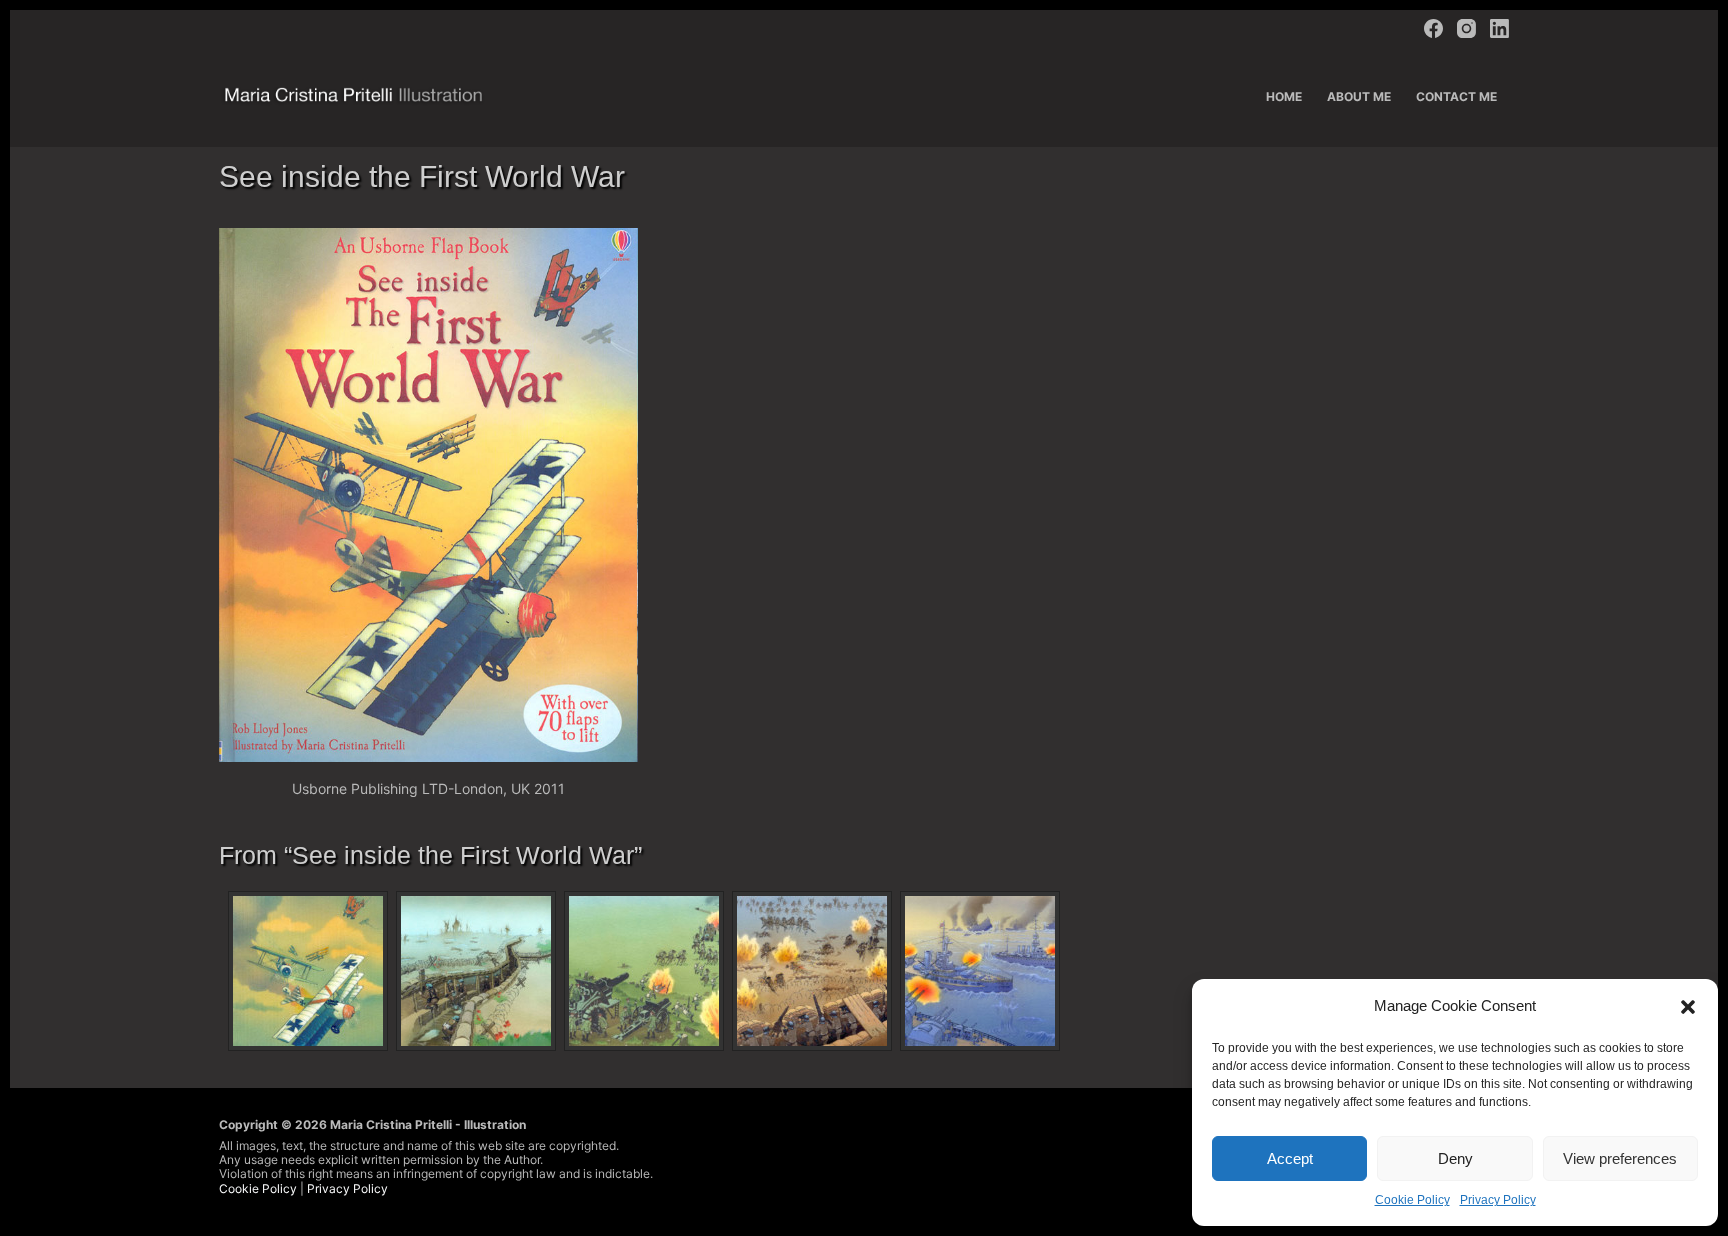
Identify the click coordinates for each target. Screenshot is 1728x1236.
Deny (1455, 1158)
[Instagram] (1466, 28)
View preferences (1620, 1158)
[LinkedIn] (1499, 28)
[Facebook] (1433, 28)
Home (1284, 96)
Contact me (1456, 96)
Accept (1290, 1158)
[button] (1688, 1007)
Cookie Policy (1412, 1200)
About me (1359, 96)
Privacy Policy (1498, 1200)
